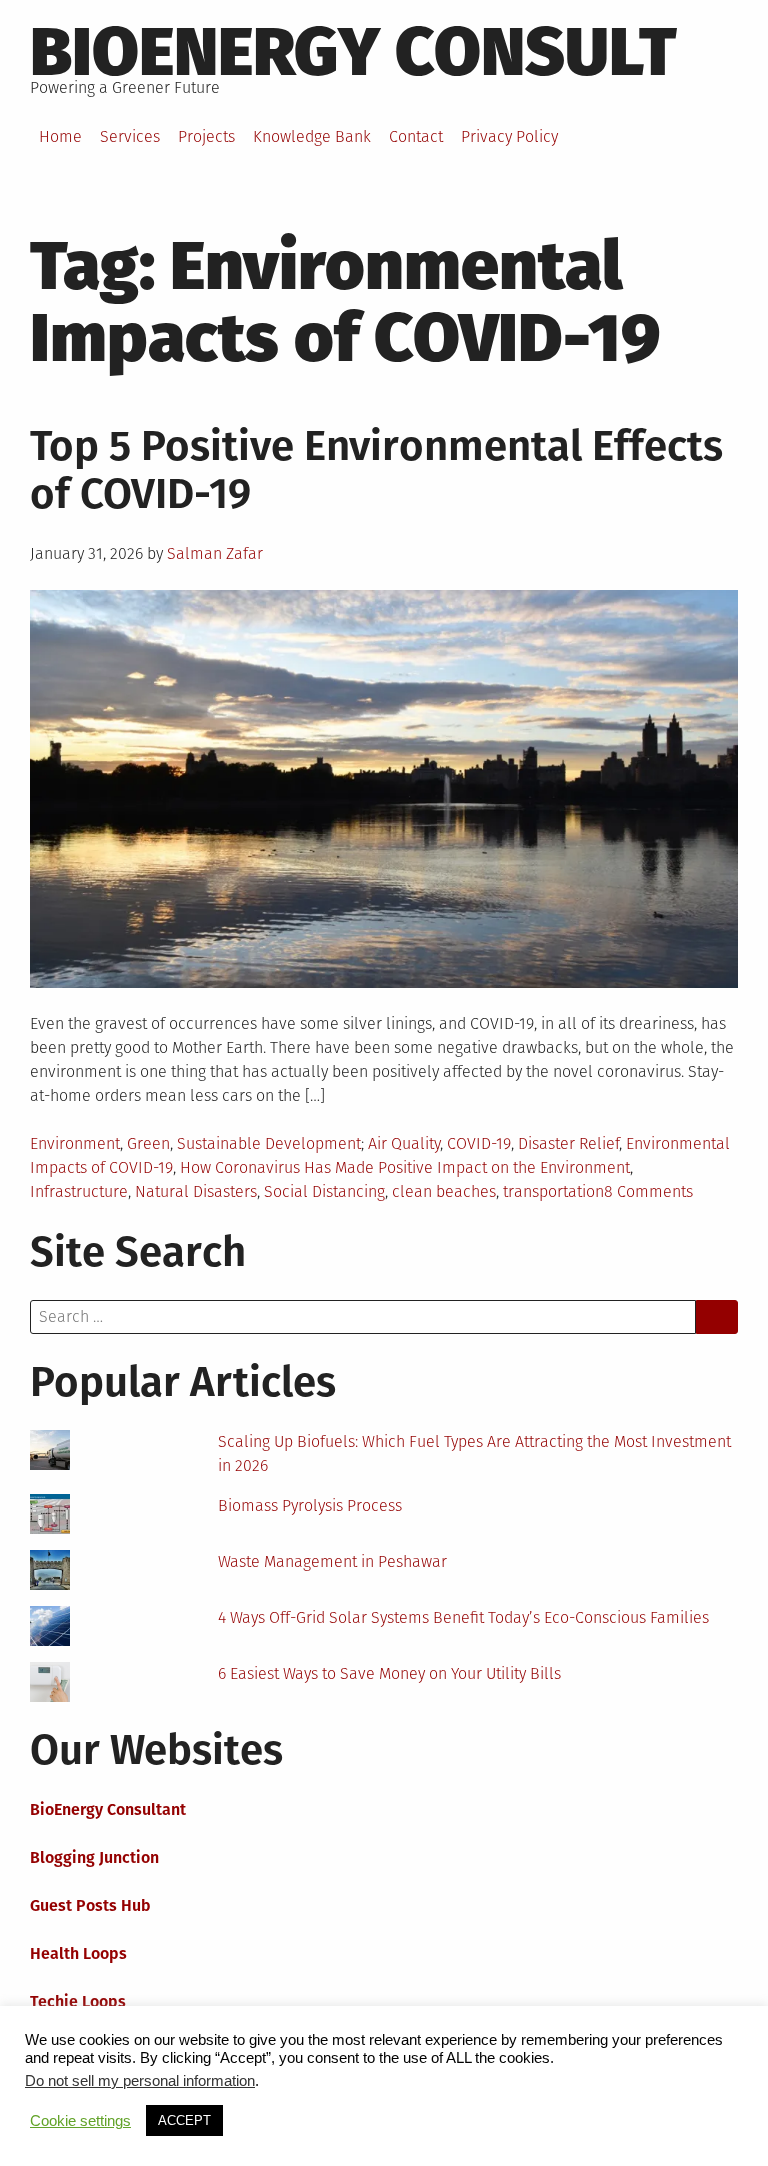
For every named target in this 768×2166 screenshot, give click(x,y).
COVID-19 (479, 1143)
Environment (75, 1143)
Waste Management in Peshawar (332, 1561)
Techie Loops (78, 2001)
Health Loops (78, 1953)
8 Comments (648, 1191)
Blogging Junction (94, 1857)
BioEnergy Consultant (108, 1809)
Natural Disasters (196, 1191)
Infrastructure (79, 1191)
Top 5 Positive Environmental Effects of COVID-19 (376, 470)
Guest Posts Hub (90, 1905)
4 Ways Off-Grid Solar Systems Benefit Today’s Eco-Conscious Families (463, 1617)
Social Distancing (324, 1191)
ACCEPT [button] (184, 2120)
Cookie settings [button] (80, 2121)
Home (60, 136)
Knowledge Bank (312, 136)
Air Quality (404, 1143)
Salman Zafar (215, 553)
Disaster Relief (568, 1143)
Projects (206, 136)
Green (148, 1143)
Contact (416, 136)
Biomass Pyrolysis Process (310, 1505)
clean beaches (444, 1191)
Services (130, 136)
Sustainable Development (269, 1143)
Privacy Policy (509, 136)
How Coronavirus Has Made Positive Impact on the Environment (405, 1167)
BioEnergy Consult (353, 52)
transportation (553, 1191)
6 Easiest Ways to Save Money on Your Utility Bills (389, 1673)
